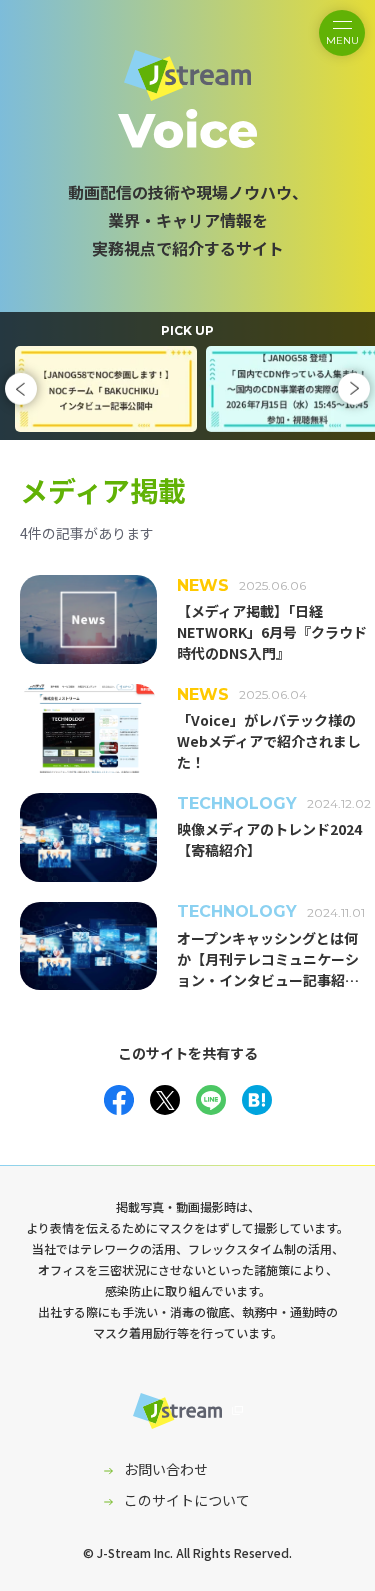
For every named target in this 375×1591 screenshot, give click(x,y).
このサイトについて (187, 1500)
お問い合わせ (166, 1469)
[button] (21, 389)
